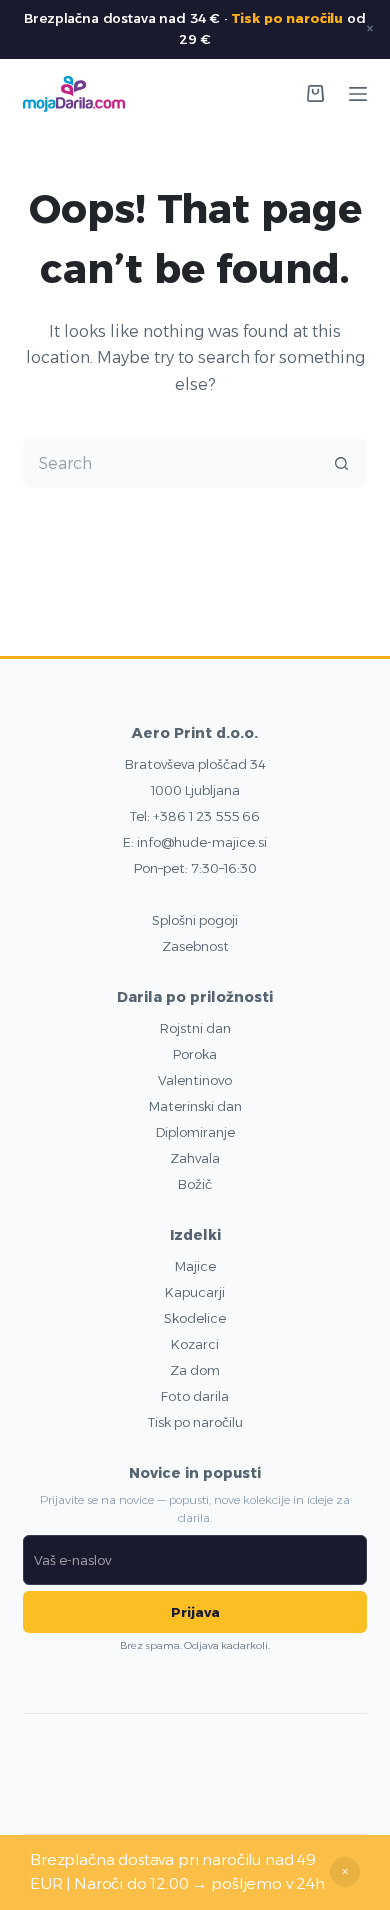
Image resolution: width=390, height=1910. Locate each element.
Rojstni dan (195, 1028)
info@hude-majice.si (202, 842)
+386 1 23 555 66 (206, 816)
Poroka (195, 1054)
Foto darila (195, 1396)
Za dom (195, 1370)
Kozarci (195, 1344)
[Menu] (358, 94)
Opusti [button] (345, 1872)
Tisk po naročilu (287, 18)
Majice (195, 1266)
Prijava (195, 1612)
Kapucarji (195, 1292)
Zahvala (195, 1158)
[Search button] (342, 463)
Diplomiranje (195, 1132)
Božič (195, 1184)
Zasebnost (195, 946)
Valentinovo (195, 1080)
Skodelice (195, 1318)
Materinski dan (195, 1106)
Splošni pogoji (195, 920)
